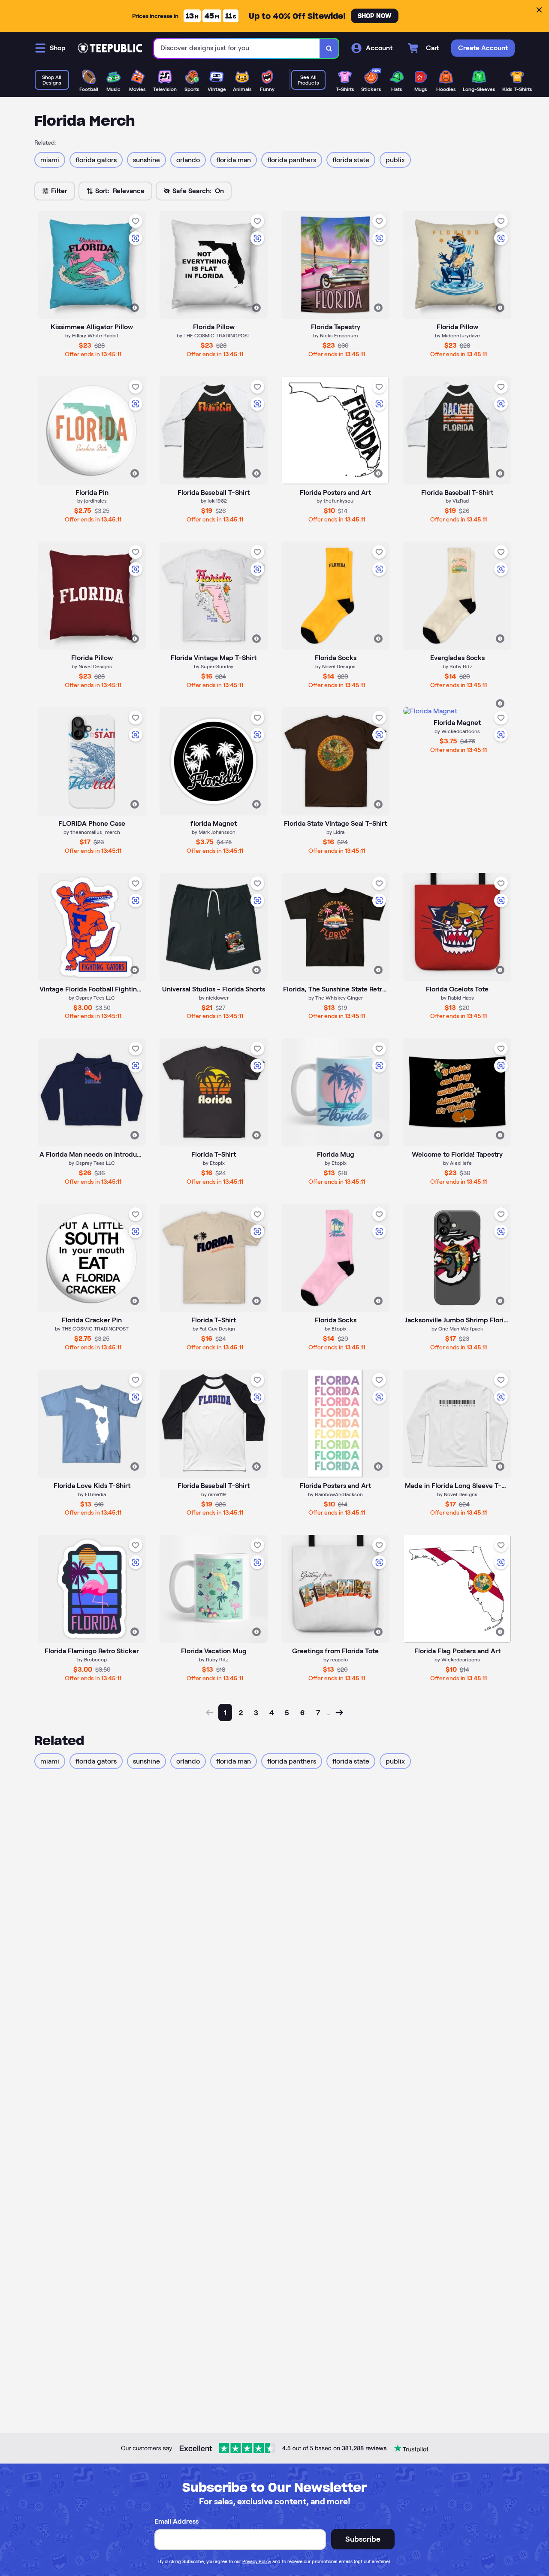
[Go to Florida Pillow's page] (92, 596)
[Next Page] (339, 1712)
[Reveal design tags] (135, 308)
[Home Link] (110, 48)
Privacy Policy (257, 2561)
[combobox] (237, 48)
